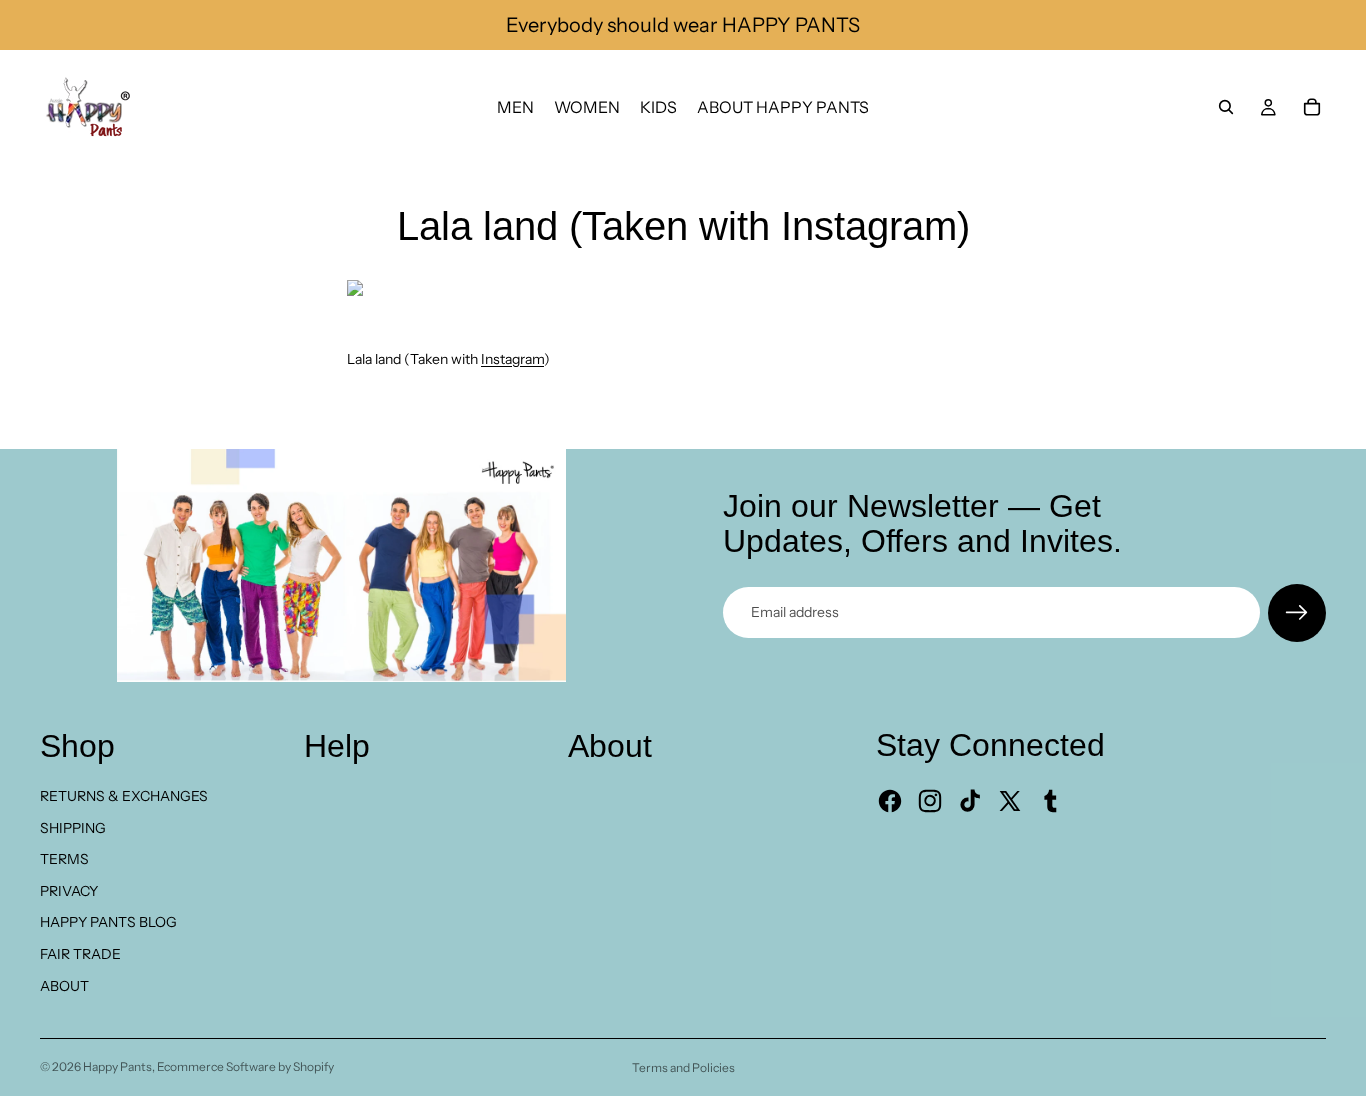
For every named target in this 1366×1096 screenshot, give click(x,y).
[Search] (1226, 107)
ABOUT (64, 986)
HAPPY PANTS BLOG (108, 922)
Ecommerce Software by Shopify (245, 1066)
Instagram (512, 359)
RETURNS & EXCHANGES (124, 796)
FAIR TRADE (80, 954)
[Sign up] (1297, 613)
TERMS (64, 859)
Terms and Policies (683, 1067)
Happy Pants (117, 1066)
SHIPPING (73, 828)
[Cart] (1312, 107)
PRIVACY (69, 891)
